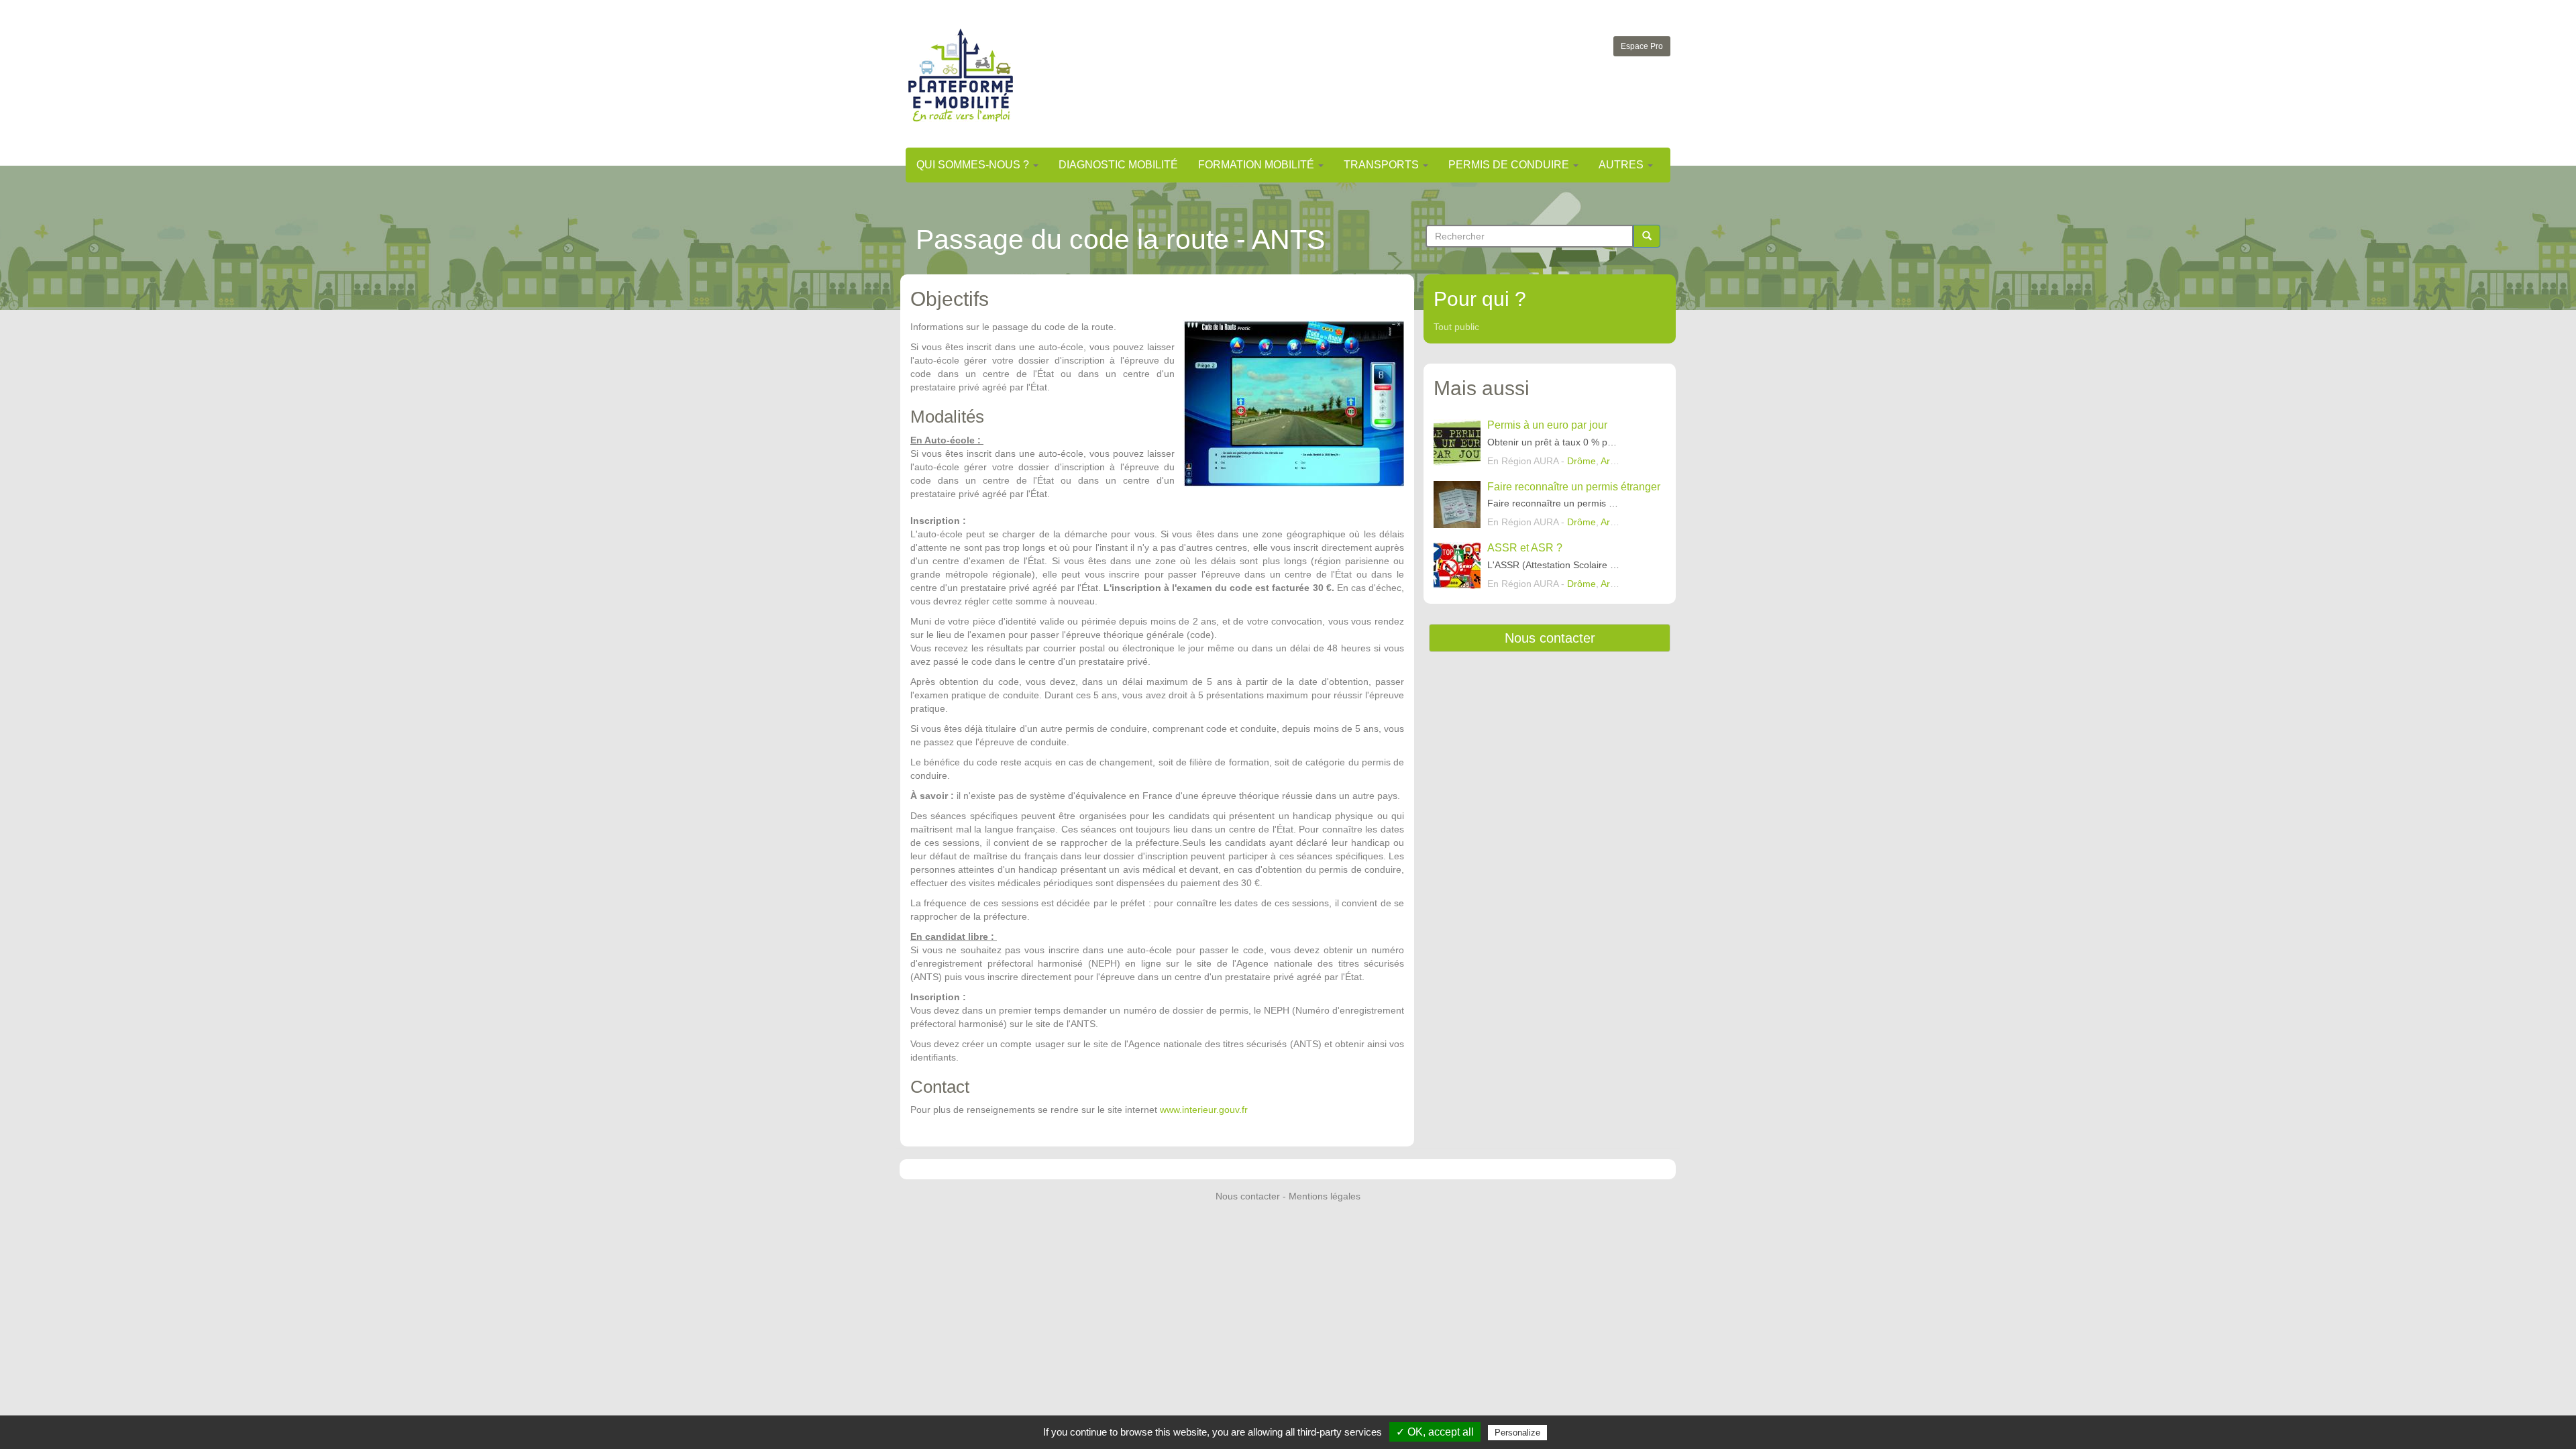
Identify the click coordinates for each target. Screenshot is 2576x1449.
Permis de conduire (1510, 165)
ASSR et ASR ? (1525, 548)
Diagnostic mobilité (1118, 165)
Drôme (1581, 461)
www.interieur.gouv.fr (1204, 1110)
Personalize (1517, 1433)
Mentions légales (1325, 1196)
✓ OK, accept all (1435, 1432)
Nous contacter (1550, 638)
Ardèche (1618, 461)
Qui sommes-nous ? (974, 165)
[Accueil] (961, 75)
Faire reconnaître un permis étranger (1574, 487)
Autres (1622, 165)
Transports (1383, 165)
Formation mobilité (1257, 165)
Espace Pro (1642, 46)
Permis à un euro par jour (1547, 425)
